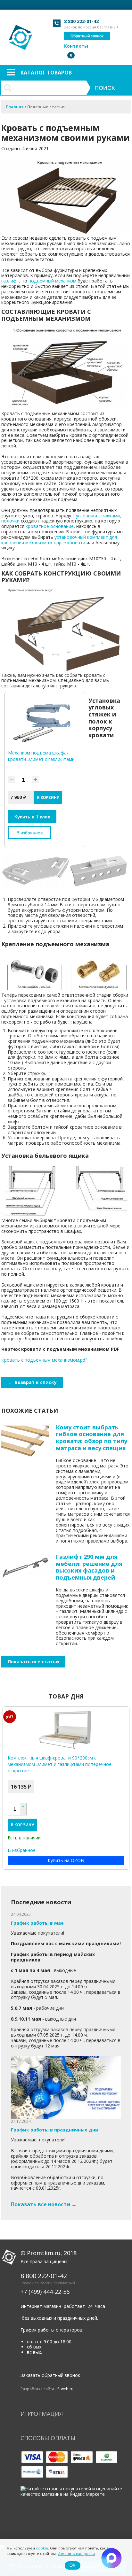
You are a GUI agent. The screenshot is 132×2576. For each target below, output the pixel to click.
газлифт (10, 281)
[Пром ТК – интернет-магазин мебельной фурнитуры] (21, 34)
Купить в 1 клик (32, 816)
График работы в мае (37, 1923)
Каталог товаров (46, 73)
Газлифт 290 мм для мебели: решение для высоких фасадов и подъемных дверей (89, 1567)
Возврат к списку (32, 1382)
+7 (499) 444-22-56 (45, 2292)
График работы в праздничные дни (55, 2130)
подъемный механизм (52, 281)
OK (73, 2565)
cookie (42, 2548)
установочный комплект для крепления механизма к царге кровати (59, 540)
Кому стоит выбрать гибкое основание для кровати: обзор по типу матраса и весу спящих (91, 1438)
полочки (10, 521)
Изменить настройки (76, 2553)
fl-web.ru (65, 2389)
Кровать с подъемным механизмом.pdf (44, 1360)
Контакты (76, 46)
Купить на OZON (66, 1860)
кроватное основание (50, 526)
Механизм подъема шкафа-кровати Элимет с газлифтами (41, 756)
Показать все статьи (33, 1662)
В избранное (30, 832)
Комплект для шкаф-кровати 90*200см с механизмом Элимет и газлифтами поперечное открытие (60, 1764)
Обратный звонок (87, 36)
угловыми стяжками (98, 516)
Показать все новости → (44, 2204)
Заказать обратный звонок (50, 2375)
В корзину (22, 1825)
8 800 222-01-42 (81, 21)
